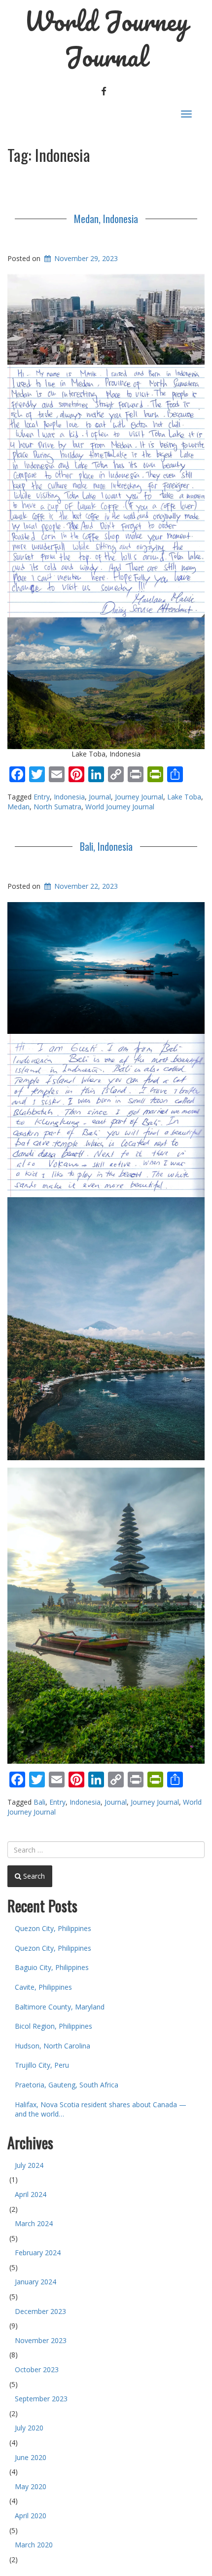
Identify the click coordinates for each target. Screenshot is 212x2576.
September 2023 (41, 2399)
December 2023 (40, 2311)
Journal (100, 797)
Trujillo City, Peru (42, 2065)
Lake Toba (184, 797)
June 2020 (31, 2457)
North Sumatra (57, 807)
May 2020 (31, 2486)
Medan (18, 807)
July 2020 (29, 2428)
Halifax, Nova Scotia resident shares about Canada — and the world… (101, 2109)
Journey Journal (139, 797)
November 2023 (41, 2340)
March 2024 (34, 2223)
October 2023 (37, 2369)
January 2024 (35, 2282)
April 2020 (31, 2516)
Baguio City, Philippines (52, 1967)
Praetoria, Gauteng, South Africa (67, 2085)
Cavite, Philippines (43, 1987)
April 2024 (31, 2194)
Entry (42, 797)
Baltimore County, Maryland (60, 2007)
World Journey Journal (106, 39)
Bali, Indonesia (106, 846)
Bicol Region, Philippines (53, 2026)
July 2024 (29, 2165)
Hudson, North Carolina (53, 2046)
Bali (39, 1802)
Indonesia (69, 797)
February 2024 (38, 2253)
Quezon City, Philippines (53, 1928)
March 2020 (34, 2545)
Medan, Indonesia (106, 219)
